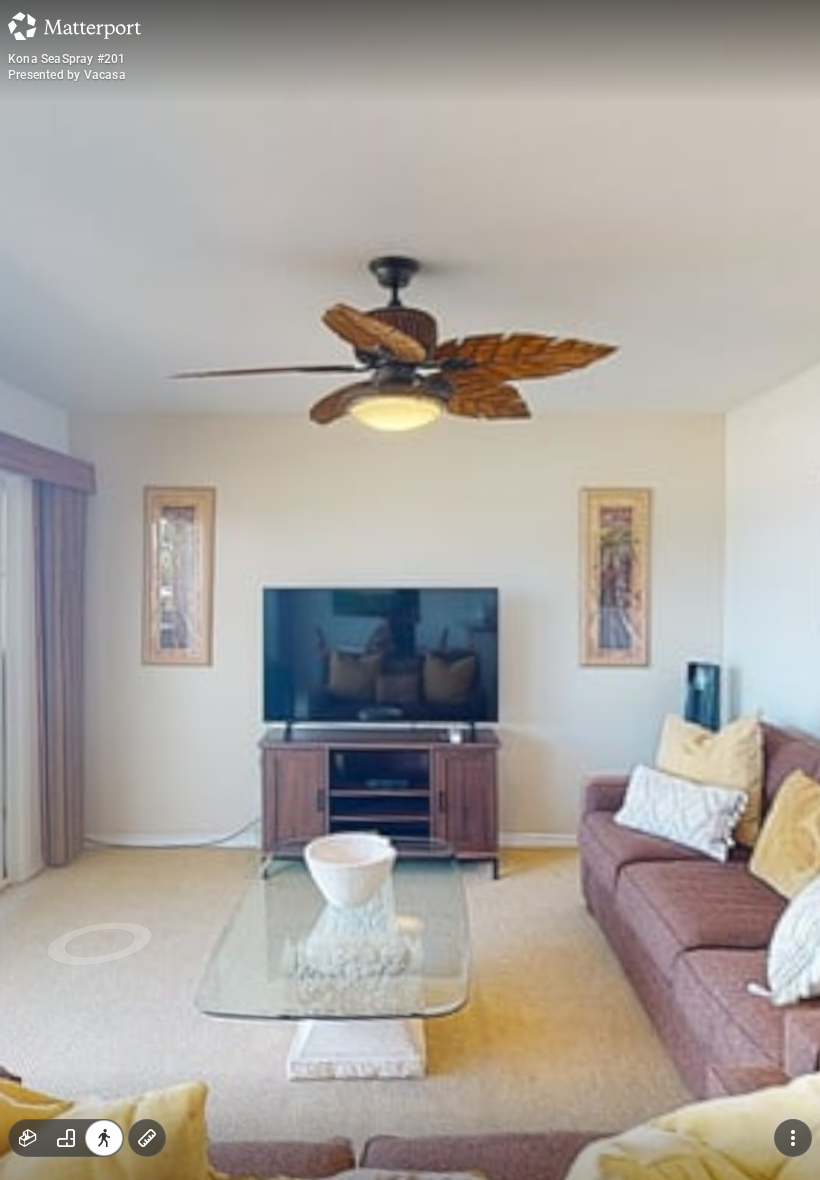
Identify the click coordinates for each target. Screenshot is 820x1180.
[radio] (28, 1138)
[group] (66, 1138)
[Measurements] (147, 1138)
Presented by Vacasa (67, 75)
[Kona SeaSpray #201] (410, 590)
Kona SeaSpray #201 (67, 59)
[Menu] (793, 1138)
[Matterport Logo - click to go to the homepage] (74, 26)
